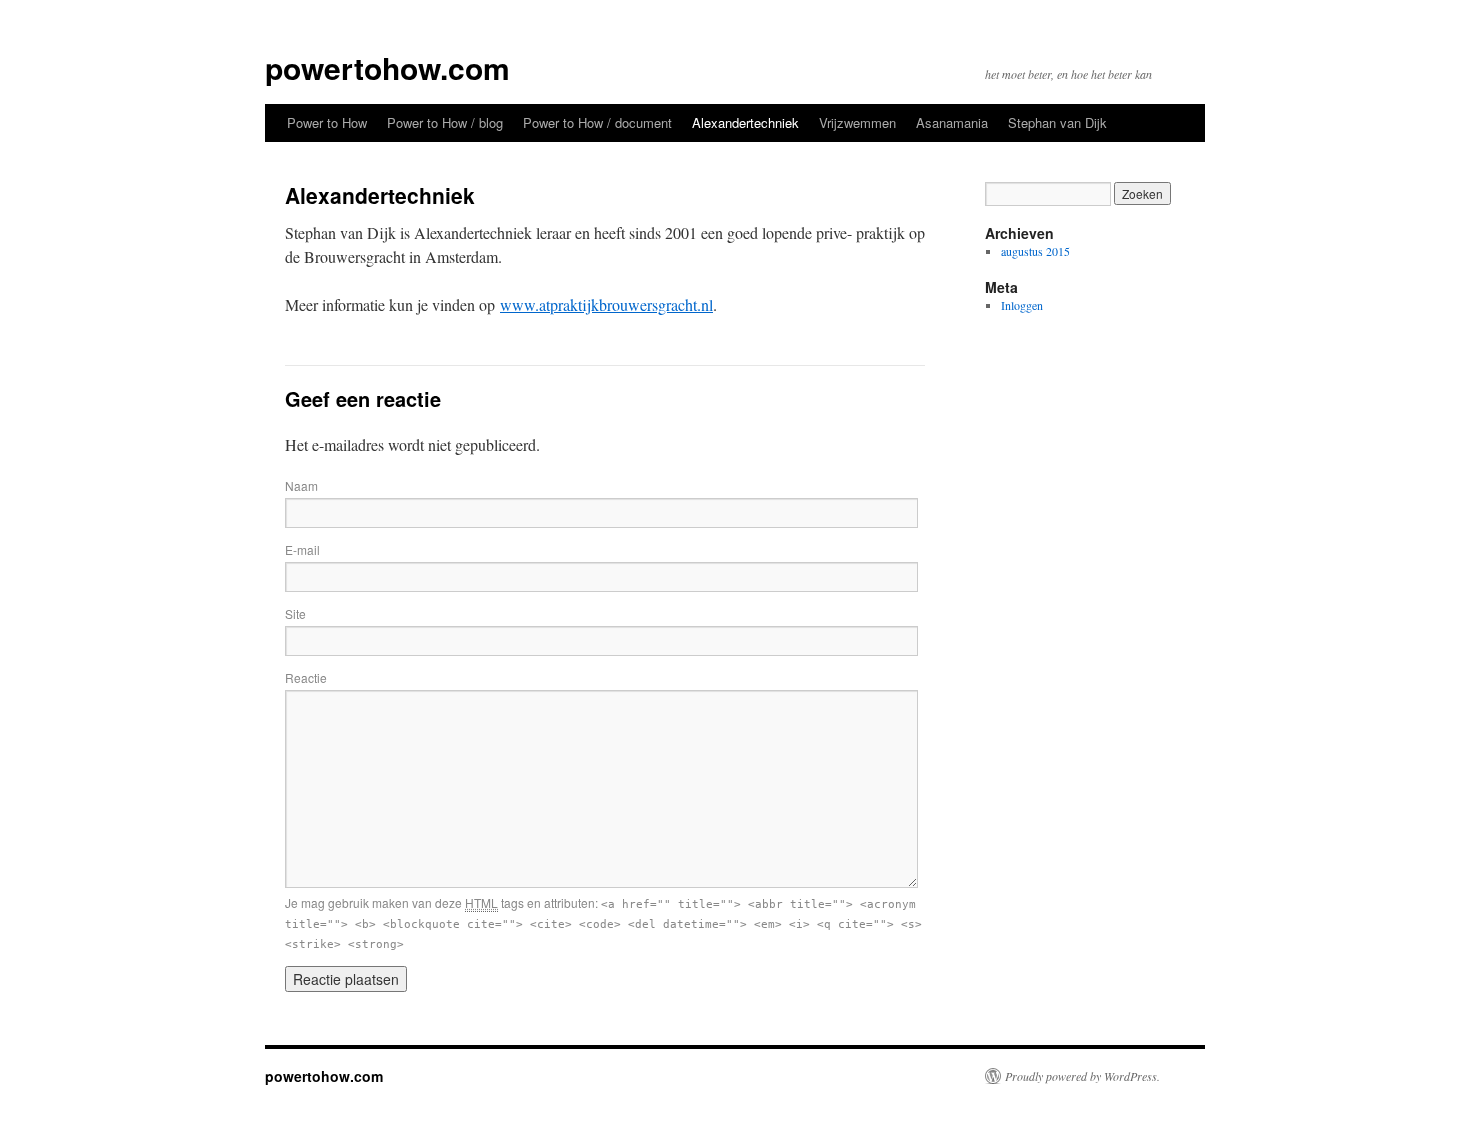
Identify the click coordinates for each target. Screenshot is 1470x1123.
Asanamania (952, 122)
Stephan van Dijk (1057, 122)
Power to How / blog (445, 122)
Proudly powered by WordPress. (1082, 1076)
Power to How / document (597, 122)
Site (295, 613)
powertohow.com (387, 67)
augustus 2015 (1035, 251)
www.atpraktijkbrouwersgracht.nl (606, 304)
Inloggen (1022, 305)
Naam (301, 485)
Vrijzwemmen (857, 122)
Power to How (327, 122)
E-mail (302, 549)
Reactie (306, 677)
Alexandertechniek (745, 122)
